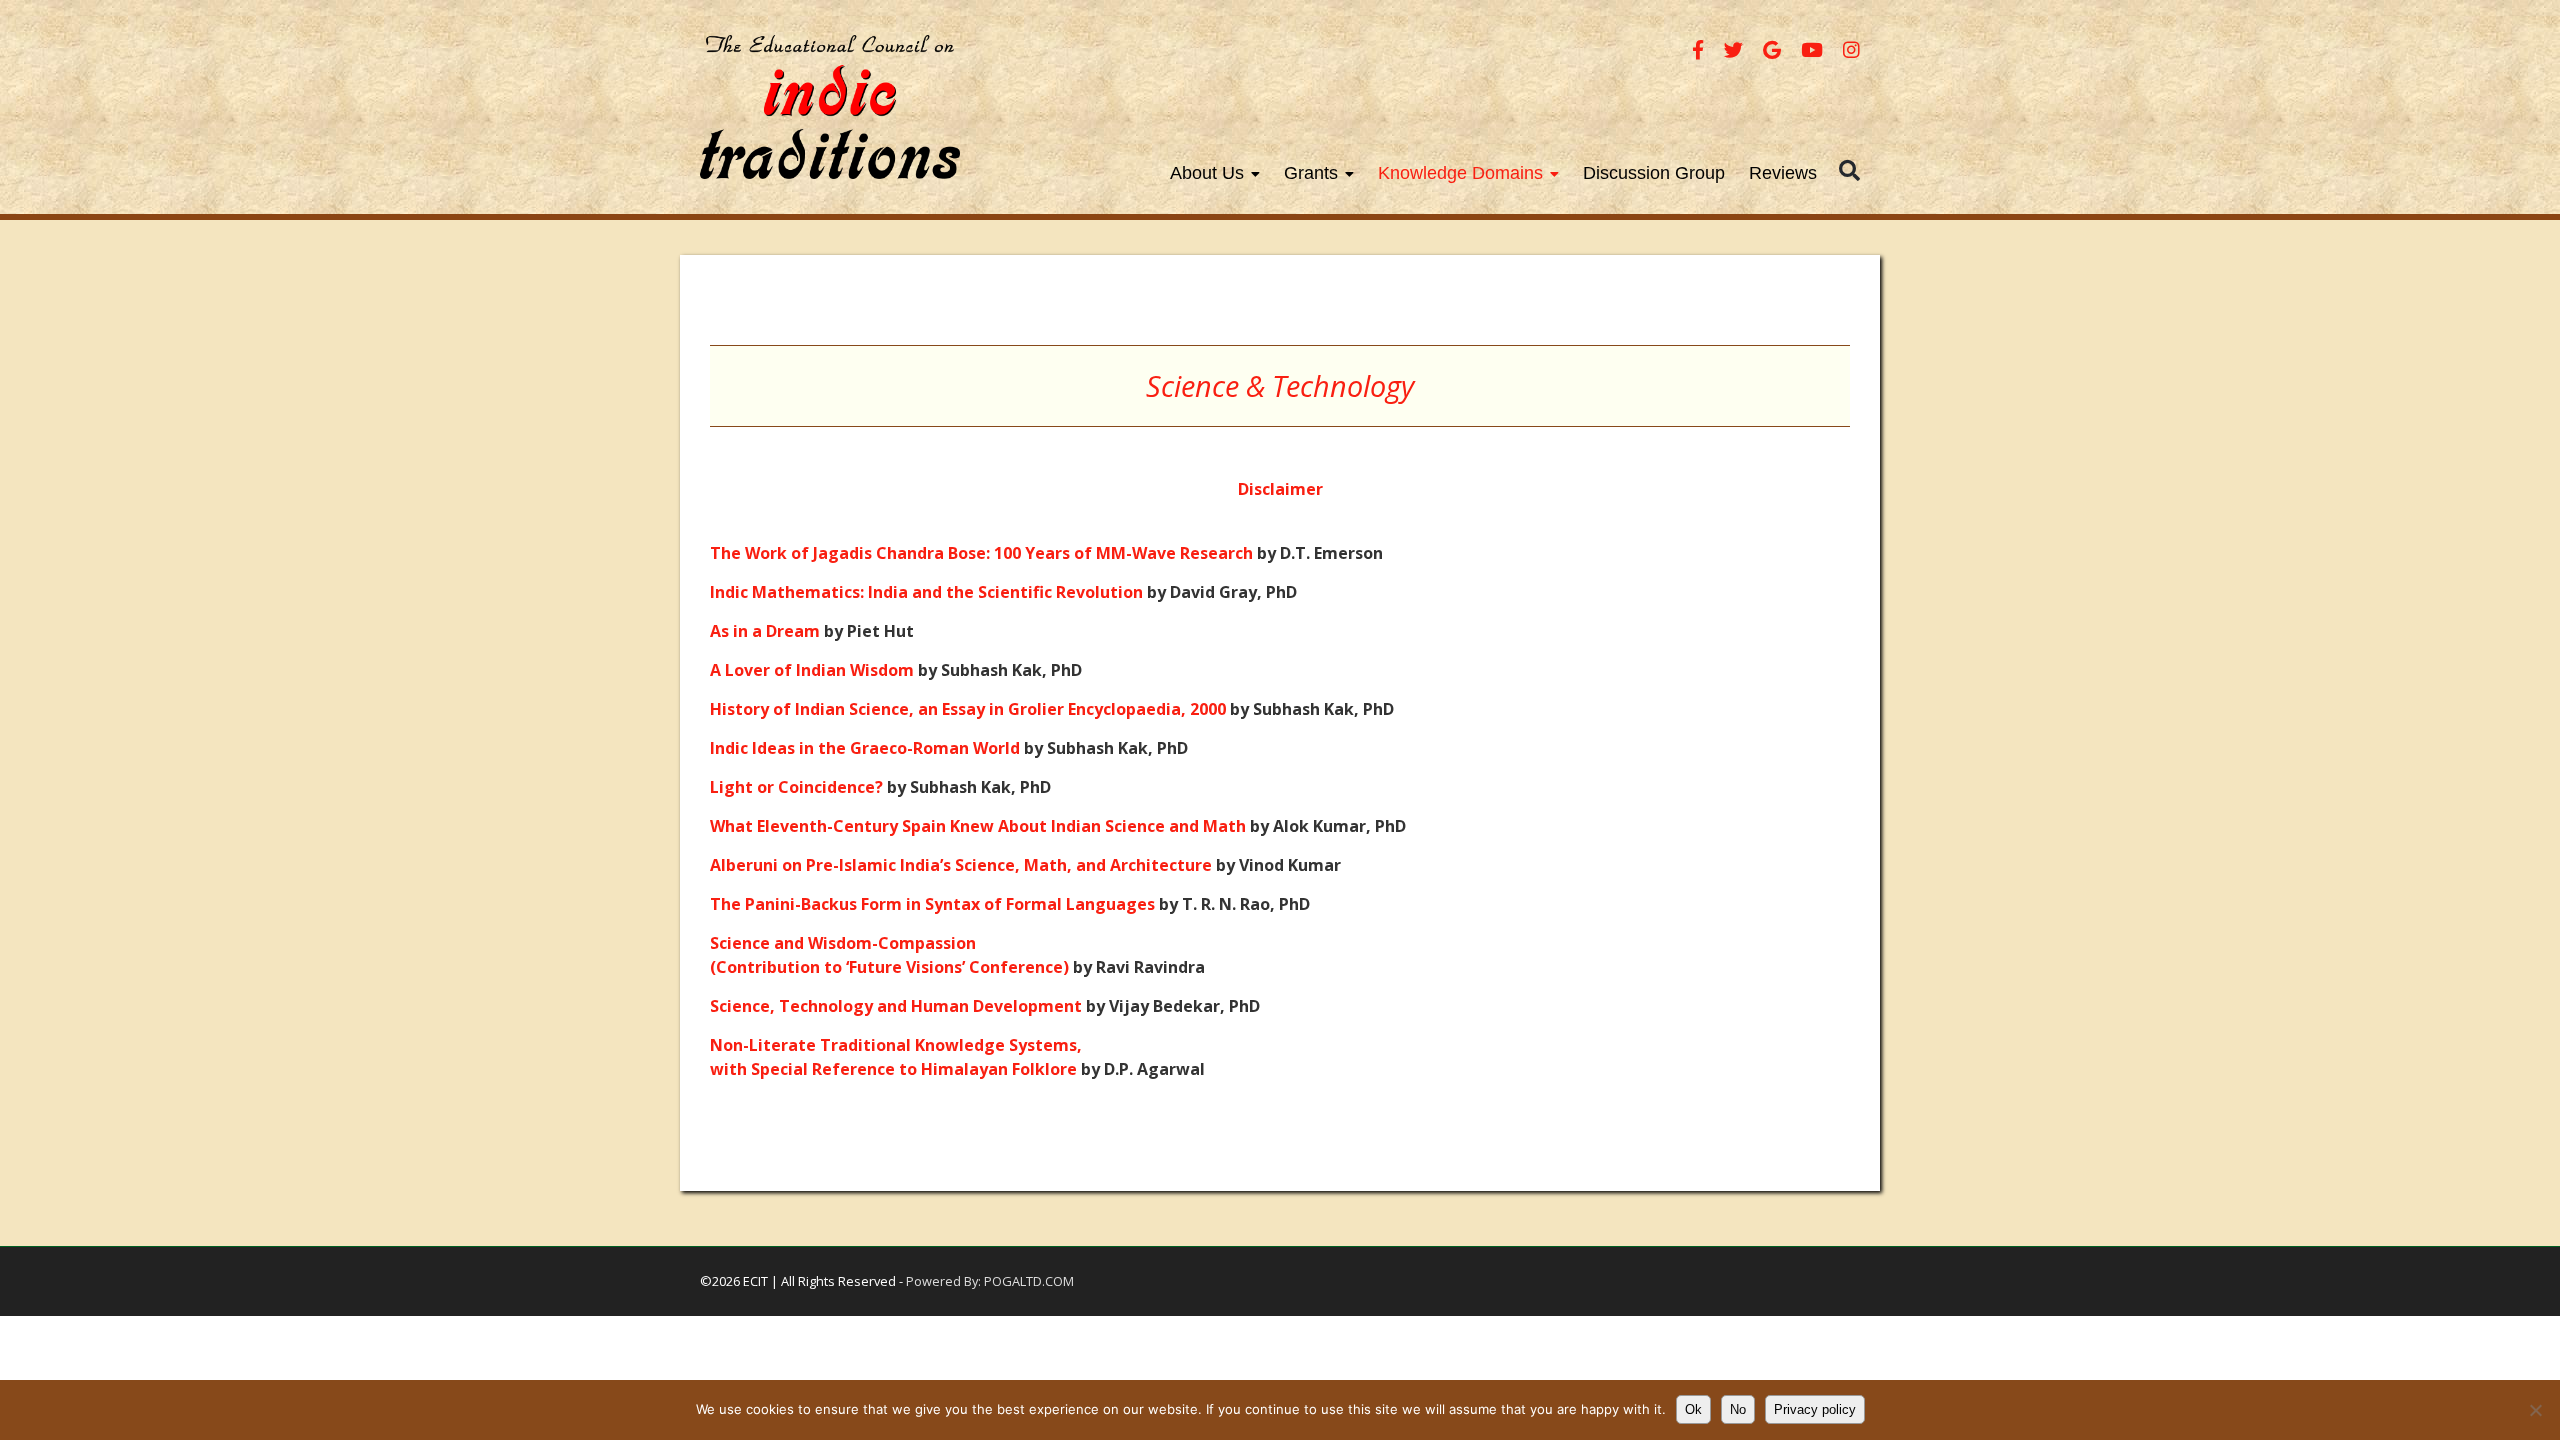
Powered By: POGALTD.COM (990, 1281)
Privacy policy (1815, 1409)
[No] (2535, 1410)
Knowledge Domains (1460, 173)
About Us (1207, 173)
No (1738, 1409)
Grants (1311, 173)
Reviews (1783, 173)
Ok (1693, 1409)
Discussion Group (1654, 173)
